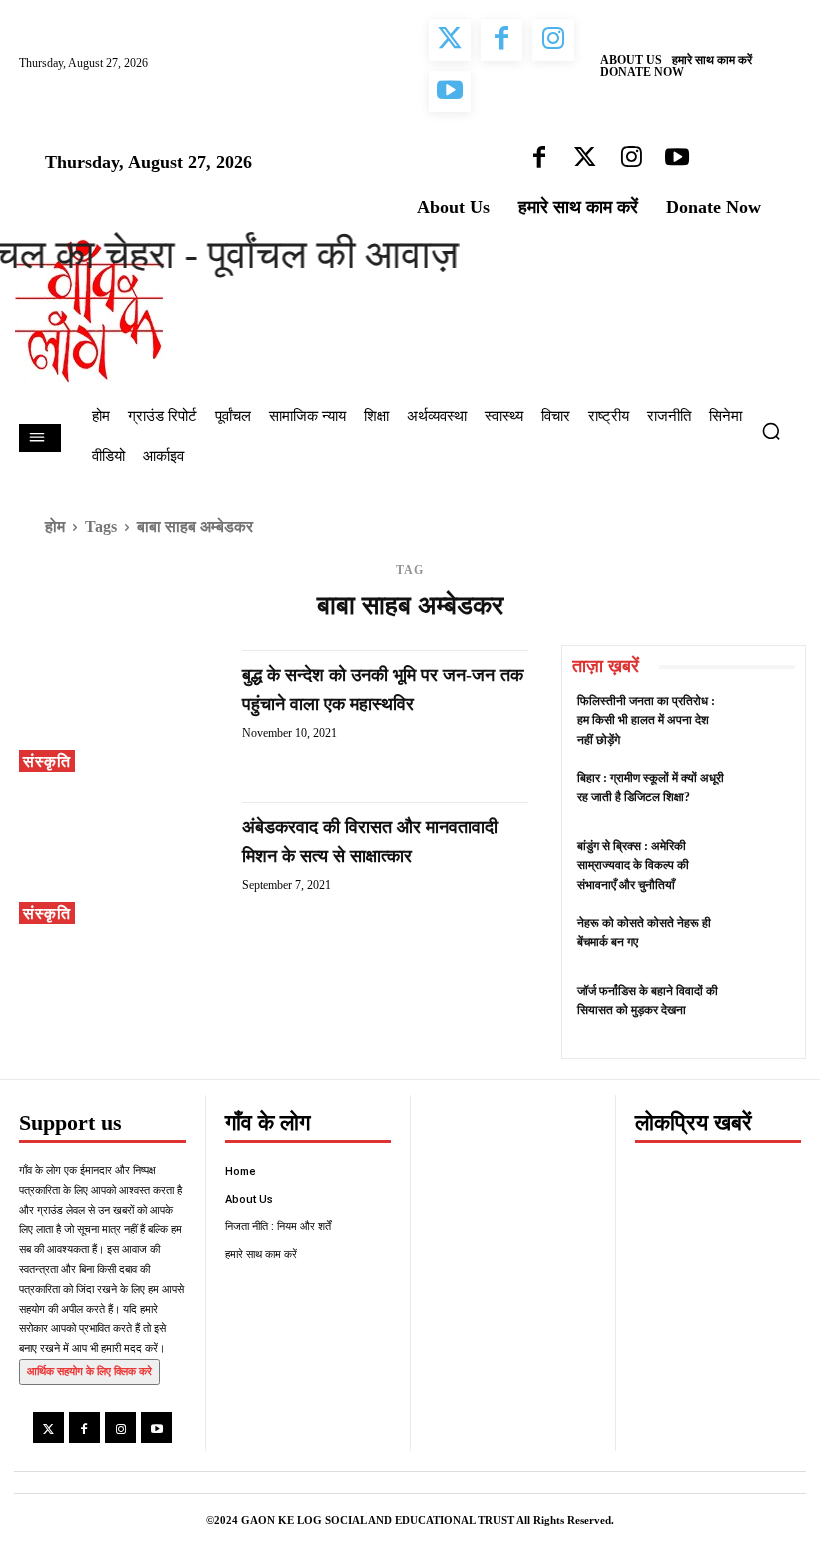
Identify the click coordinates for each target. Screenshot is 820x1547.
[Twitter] (48, 1427)
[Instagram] (120, 1427)
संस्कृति (47, 761)
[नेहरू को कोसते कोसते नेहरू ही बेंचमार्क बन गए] (762, 941)
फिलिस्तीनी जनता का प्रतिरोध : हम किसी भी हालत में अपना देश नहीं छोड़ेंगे (646, 720)
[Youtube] (156, 1427)
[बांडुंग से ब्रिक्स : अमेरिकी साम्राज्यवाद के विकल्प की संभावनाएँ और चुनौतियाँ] (762, 864)
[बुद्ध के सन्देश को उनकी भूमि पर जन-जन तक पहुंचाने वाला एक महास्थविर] (120, 711)
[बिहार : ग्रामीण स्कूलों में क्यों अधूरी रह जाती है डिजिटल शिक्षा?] (762, 796)
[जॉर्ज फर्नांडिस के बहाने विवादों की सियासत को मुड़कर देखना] (762, 1009)
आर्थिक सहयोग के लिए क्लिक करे (89, 1371)
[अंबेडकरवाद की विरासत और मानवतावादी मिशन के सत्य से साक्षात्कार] (120, 863)
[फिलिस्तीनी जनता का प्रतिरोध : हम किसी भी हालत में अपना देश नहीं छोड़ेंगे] (762, 719)
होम (55, 526)
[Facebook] (84, 1427)
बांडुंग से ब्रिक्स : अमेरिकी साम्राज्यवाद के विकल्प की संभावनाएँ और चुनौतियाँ (633, 865)
